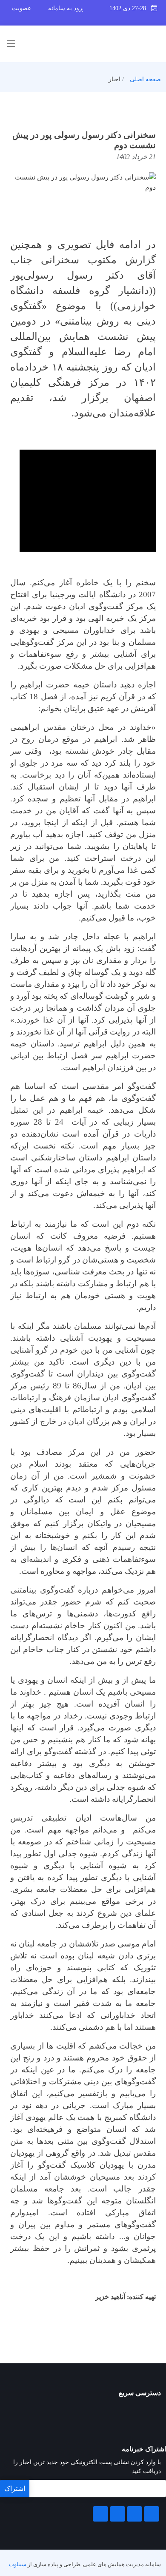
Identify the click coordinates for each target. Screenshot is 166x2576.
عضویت (21, 8)
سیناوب (18, 2565)
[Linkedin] (135, 2514)
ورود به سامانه (67, 8)
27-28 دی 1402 (130, 8)
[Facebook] (152, 2514)
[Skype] (100, 2514)
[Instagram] (117, 2514)
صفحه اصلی (145, 79)
